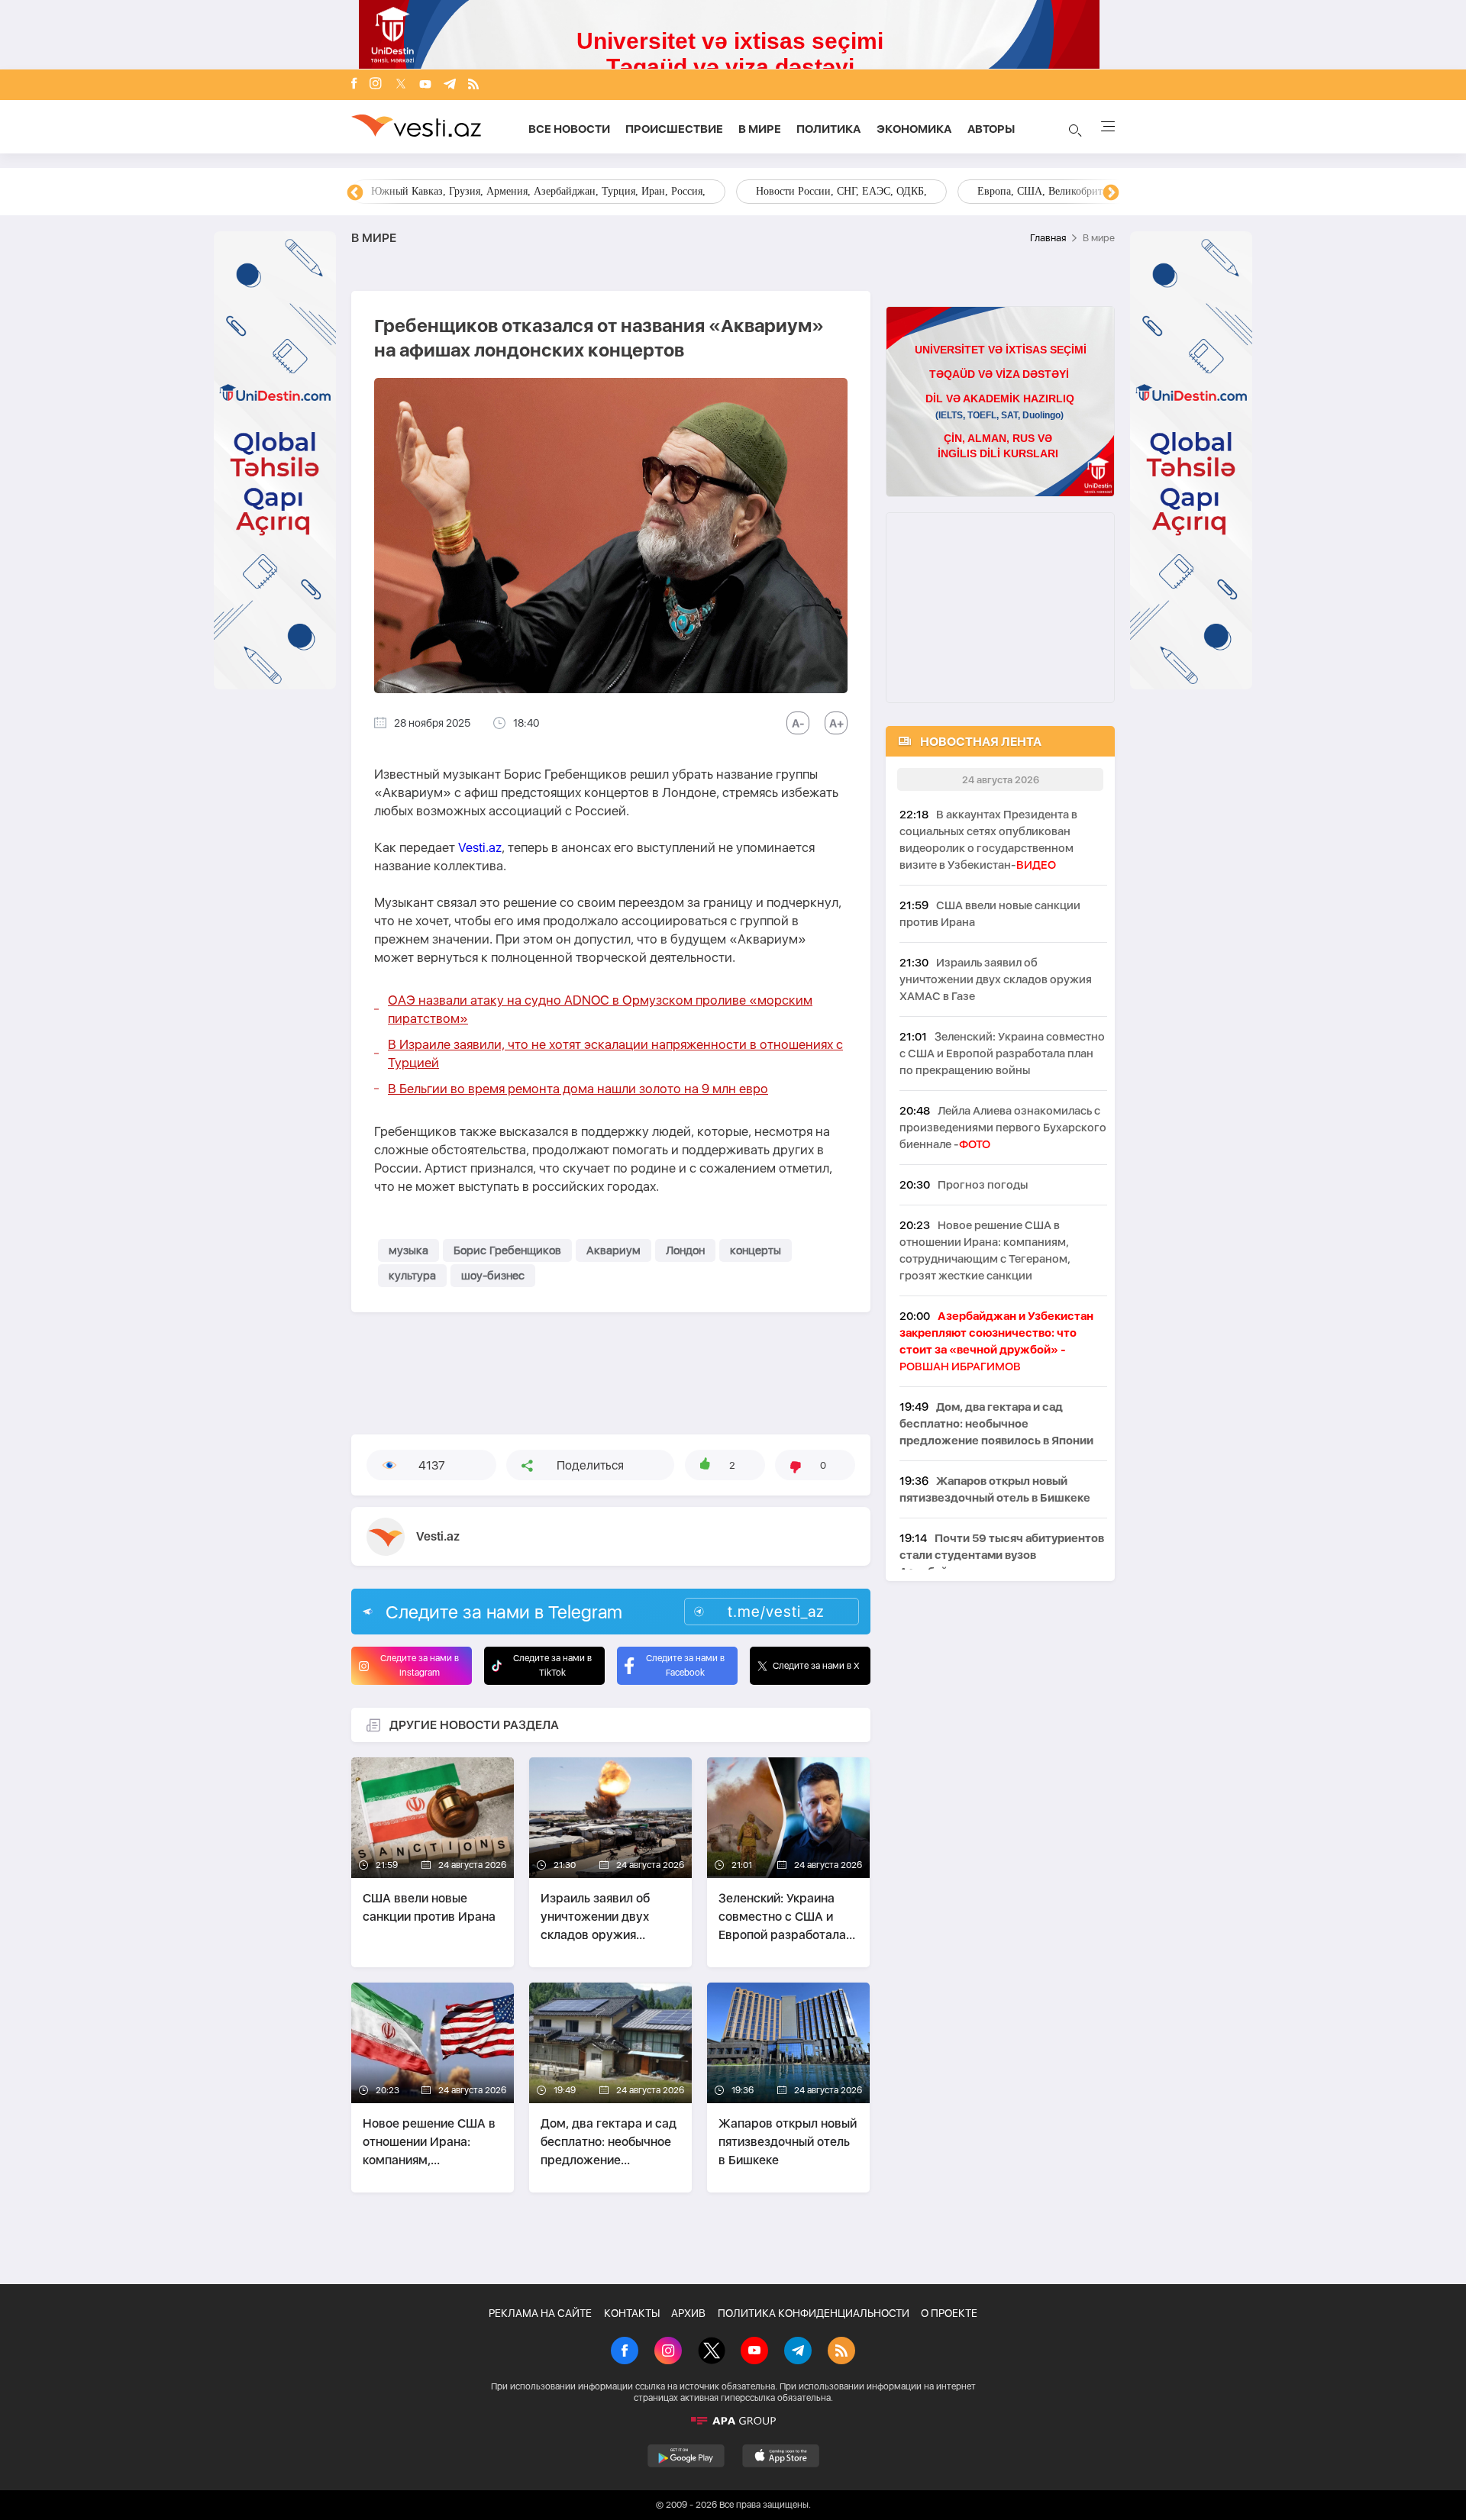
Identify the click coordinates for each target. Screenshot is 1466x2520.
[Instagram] (376, 85)
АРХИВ (688, 2313)
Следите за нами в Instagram (420, 1665)
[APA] (733, 2421)
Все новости (569, 129)
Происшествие (674, 129)
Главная (1048, 238)
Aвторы (991, 129)
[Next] (1111, 193)
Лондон (685, 1250)
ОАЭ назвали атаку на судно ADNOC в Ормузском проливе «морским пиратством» (600, 1009)
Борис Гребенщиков (507, 1250)
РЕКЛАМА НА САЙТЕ (540, 2313)
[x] (401, 85)
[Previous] (355, 193)
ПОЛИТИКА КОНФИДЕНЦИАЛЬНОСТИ (814, 2313)
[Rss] (473, 85)
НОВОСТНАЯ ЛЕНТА (981, 742)
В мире (760, 129)
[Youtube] (425, 85)
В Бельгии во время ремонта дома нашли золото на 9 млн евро (578, 1089)
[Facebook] (354, 85)
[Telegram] (450, 85)
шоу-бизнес (493, 1276)
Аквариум (614, 1250)
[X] (712, 2352)
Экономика (914, 129)
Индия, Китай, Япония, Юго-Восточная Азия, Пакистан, (826, 191)
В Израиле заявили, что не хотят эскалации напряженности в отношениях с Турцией (615, 1053)
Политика (829, 129)
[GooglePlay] (686, 2456)
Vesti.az (480, 847)
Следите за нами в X (816, 1666)
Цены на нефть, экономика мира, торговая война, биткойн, (508, 191)
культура (412, 1276)
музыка (408, 1250)
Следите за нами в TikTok (552, 1665)
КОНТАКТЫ (632, 2313)
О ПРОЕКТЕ (949, 2313)
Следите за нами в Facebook (685, 1665)
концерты (756, 1250)
